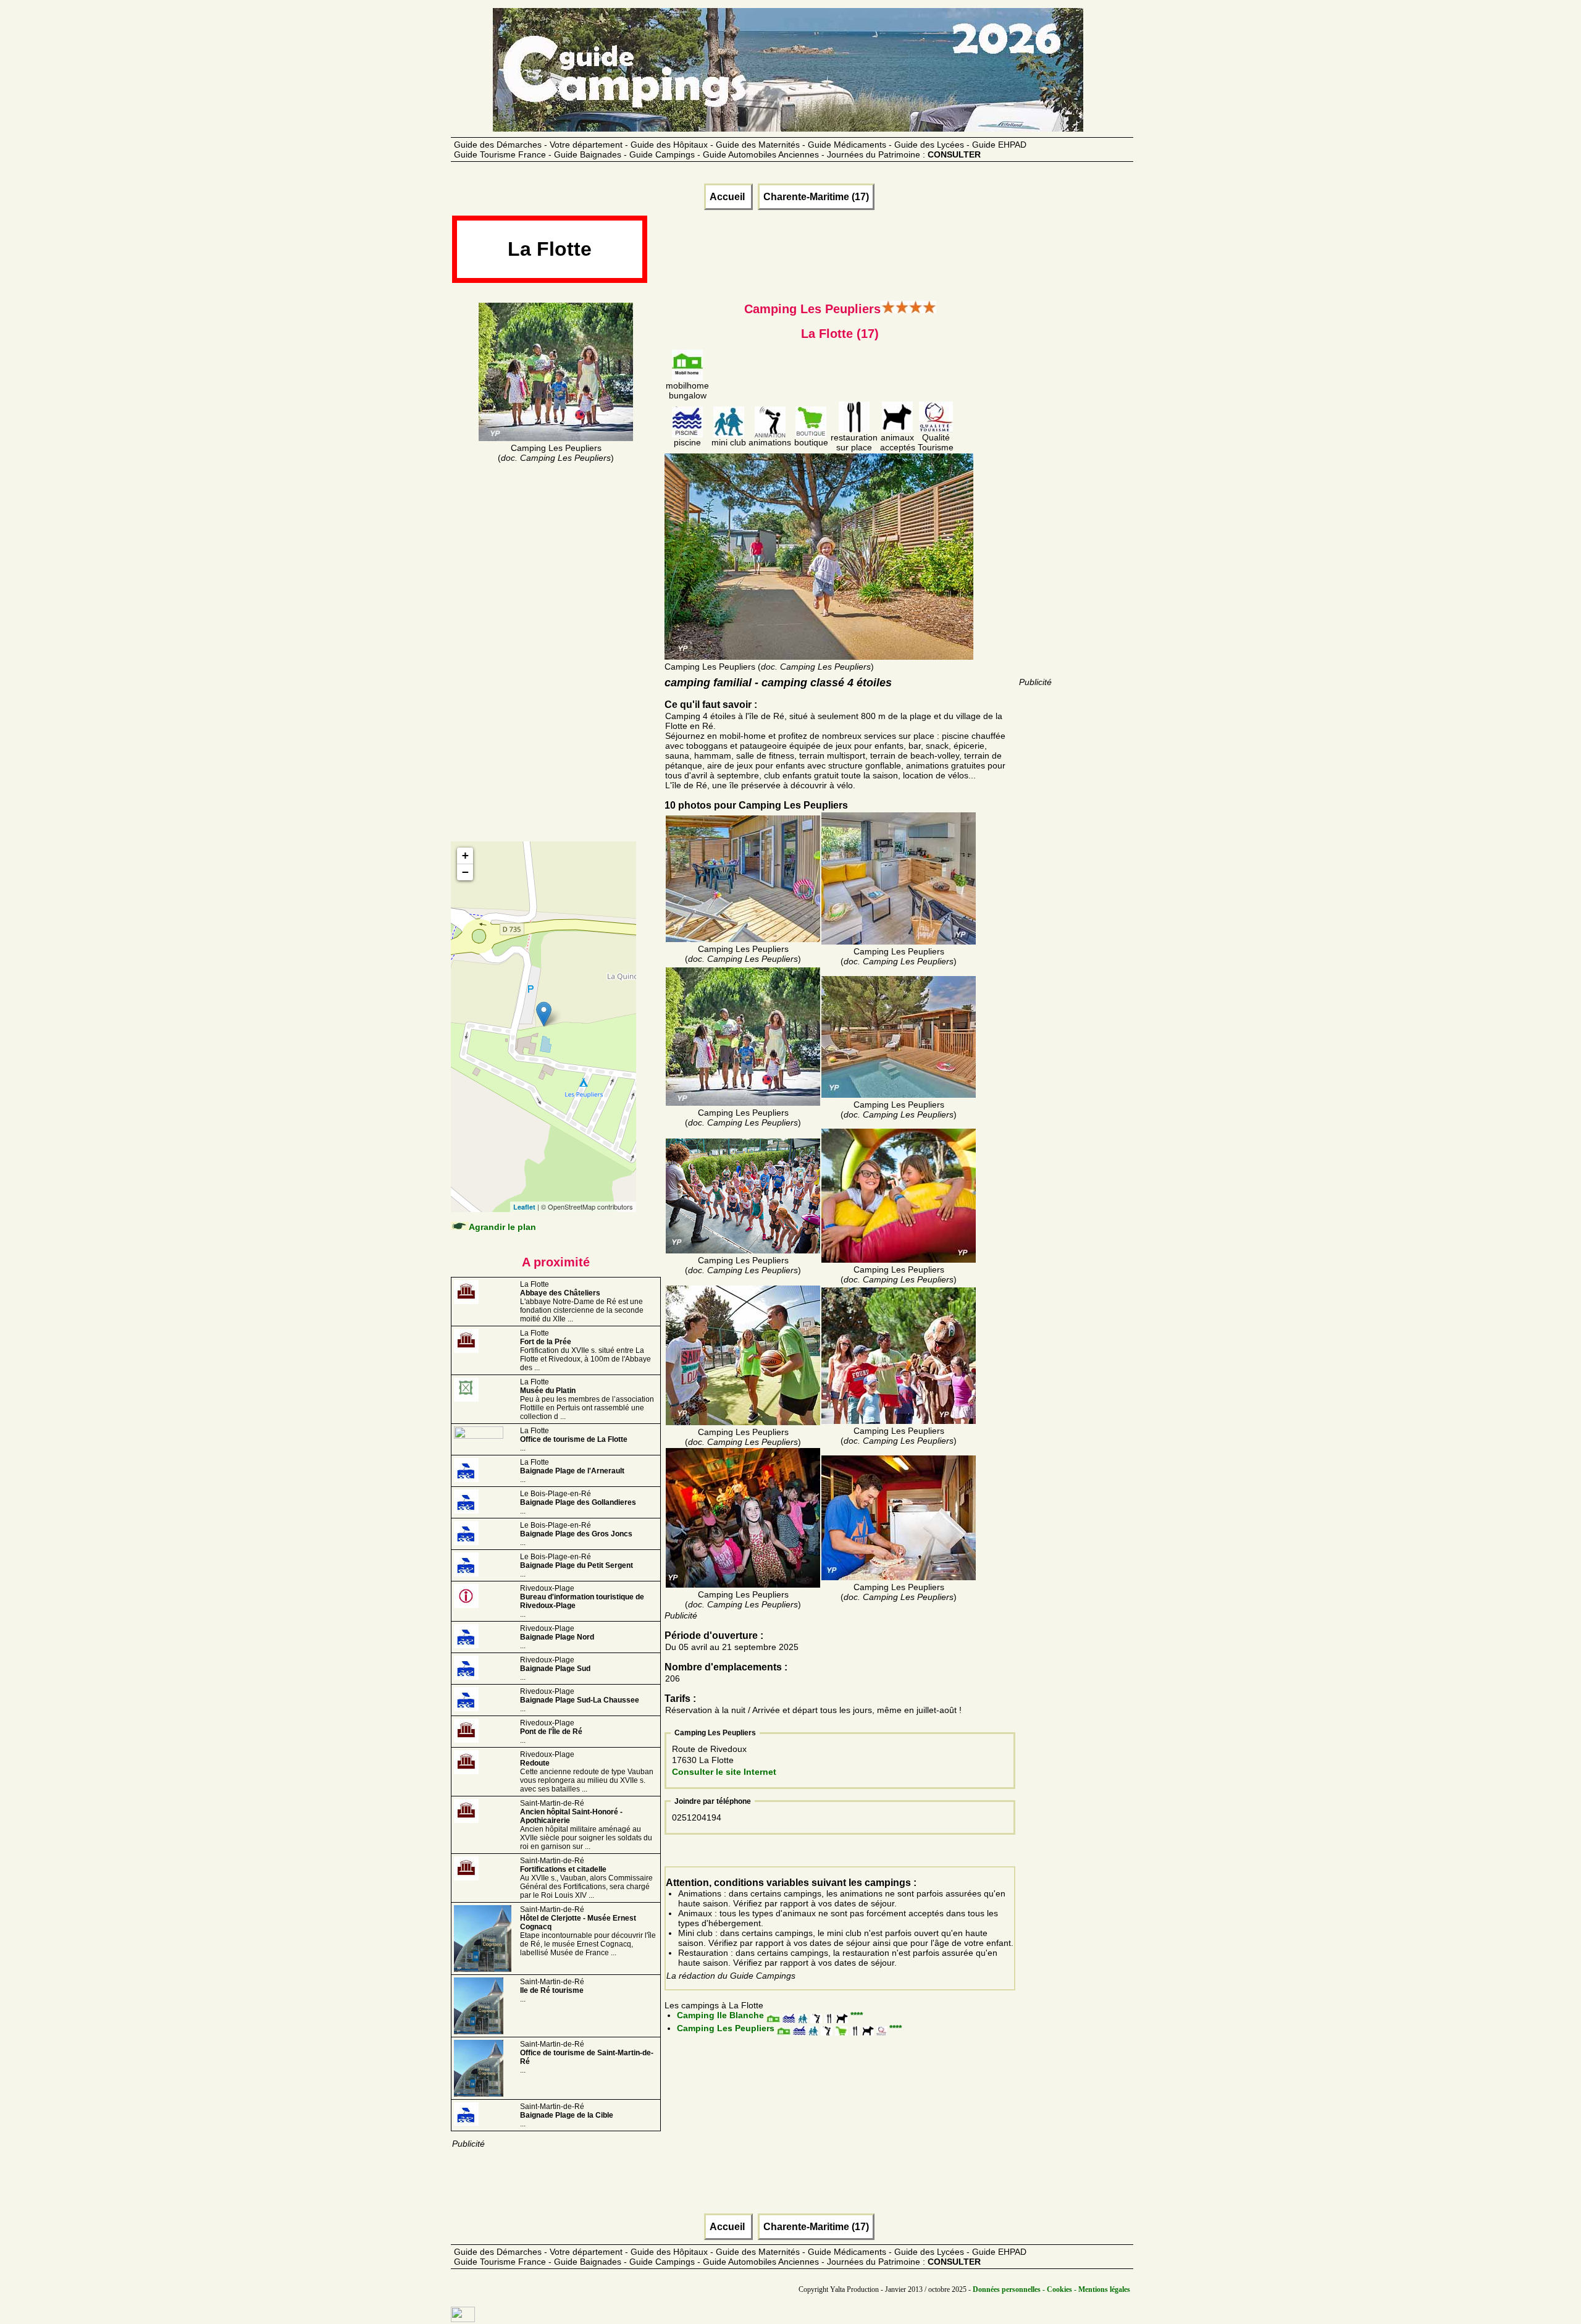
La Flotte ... (574, 1439)
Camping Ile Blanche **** (770, 2015)
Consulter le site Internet (724, 1772)
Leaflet (524, 1207)
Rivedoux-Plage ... (557, 1637)
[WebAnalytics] (463, 2319)
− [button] (465, 872)
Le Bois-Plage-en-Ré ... (578, 1502)
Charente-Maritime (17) (816, 197)
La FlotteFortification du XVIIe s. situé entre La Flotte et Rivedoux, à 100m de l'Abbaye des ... (585, 1350)
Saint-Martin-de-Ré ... (552, 1990)
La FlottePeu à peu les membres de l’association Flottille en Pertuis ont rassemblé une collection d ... (587, 1399)
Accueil (728, 197)
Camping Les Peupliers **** (789, 2028)
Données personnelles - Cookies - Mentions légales (1051, 2289)
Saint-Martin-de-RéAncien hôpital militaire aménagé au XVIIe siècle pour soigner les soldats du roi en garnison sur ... (586, 1825)
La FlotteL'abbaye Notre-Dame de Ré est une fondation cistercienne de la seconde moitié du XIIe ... (582, 1302)
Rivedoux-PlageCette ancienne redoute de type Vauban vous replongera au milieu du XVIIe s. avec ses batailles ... (587, 1772)
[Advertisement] (873, 253)
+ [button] (465, 855)
